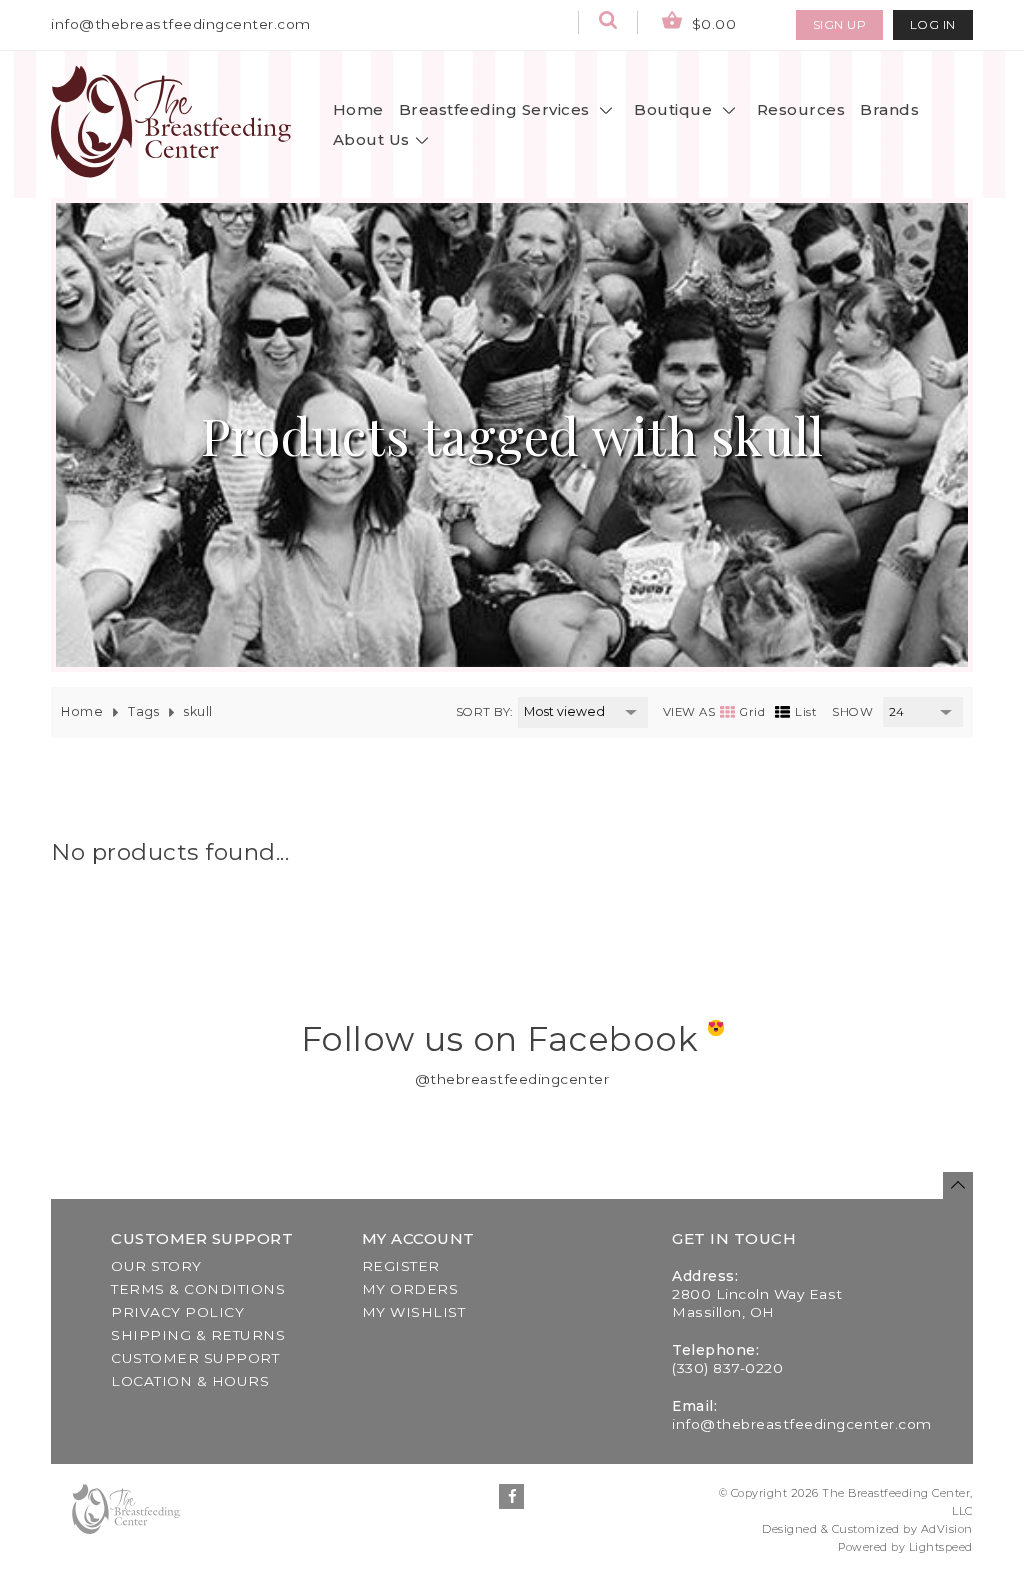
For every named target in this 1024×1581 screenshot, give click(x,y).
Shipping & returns (198, 1335)
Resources (801, 109)
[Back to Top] (958, 1185)
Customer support (195, 1358)
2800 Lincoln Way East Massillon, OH (757, 1303)
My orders (410, 1289)
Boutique (675, 109)
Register (401, 1266)
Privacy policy (177, 1312)
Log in (933, 24)
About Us (371, 139)
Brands (889, 109)
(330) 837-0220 (727, 1368)
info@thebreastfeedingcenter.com (181, 24)
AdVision (947, 1529)
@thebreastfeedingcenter (512, 1079)
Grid (752, 712)
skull (198, 711)
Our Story (156, 1266)
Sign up (840, 24)
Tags (143, 711)
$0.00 (711, 24)
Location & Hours (190, 1381)
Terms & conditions (198, 1289)
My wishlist (414, 1312)
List (806, 712)
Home (358, 109)
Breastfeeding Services (497, 109)
